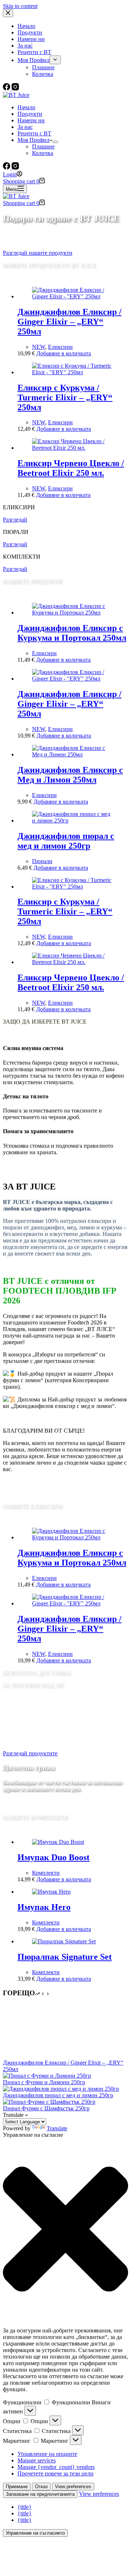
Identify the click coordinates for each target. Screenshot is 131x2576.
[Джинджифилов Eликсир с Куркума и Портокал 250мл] (73, 613)
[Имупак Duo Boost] (58, 1842)
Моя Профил (33, 140)
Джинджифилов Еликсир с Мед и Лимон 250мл (70, 775)
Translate (57, 2128)
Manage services (37, 2460)
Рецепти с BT (34, 133)
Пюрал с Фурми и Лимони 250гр (44, 2082)
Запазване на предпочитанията (40, 2494)
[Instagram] (15, 168)
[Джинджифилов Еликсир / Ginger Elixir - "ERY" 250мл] (73, 296)
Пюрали (42, 861)
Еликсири (60, 347)
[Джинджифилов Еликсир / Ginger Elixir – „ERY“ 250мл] (30, 2056)
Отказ (41, 2487)
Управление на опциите (47, 2454)
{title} (25, 2507)
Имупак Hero (44, 1907)
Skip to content (20, 6)
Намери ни (31, 120)
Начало (26, 107)
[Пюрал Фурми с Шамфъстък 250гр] (49, 2102)
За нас (25, 127)
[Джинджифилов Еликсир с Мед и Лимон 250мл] (73, 754)
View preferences (73, 2487)
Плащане (43, 146)
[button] (65, 2230)
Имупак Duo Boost (53, 1857)
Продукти (30, 114)
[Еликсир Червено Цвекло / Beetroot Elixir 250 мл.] (73, 448)
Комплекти (46, 1873)
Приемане (17, 2487)
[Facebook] (7, 168)
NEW (39, 347)
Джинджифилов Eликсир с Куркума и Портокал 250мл (72, 633)
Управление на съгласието (35, 2533)
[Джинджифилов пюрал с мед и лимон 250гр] (73, 820)
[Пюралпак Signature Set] (64, 1941)
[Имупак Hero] (51, 1892)
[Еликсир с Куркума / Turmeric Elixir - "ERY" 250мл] (73, 372)
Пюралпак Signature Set (65, 1957)
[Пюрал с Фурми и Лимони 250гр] (47, 2076)
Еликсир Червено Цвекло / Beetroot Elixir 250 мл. (71, 468)
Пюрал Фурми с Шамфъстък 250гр (46, 2108)
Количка (43, 153)
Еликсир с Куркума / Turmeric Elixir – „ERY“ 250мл (65, 397)
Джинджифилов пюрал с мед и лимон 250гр (66, 841)
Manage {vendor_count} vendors (56, 2467)
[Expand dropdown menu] (55, 142)
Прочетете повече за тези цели (55, 2473)
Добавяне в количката (64, 353)
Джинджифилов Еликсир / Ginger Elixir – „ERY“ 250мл (70, 322)
